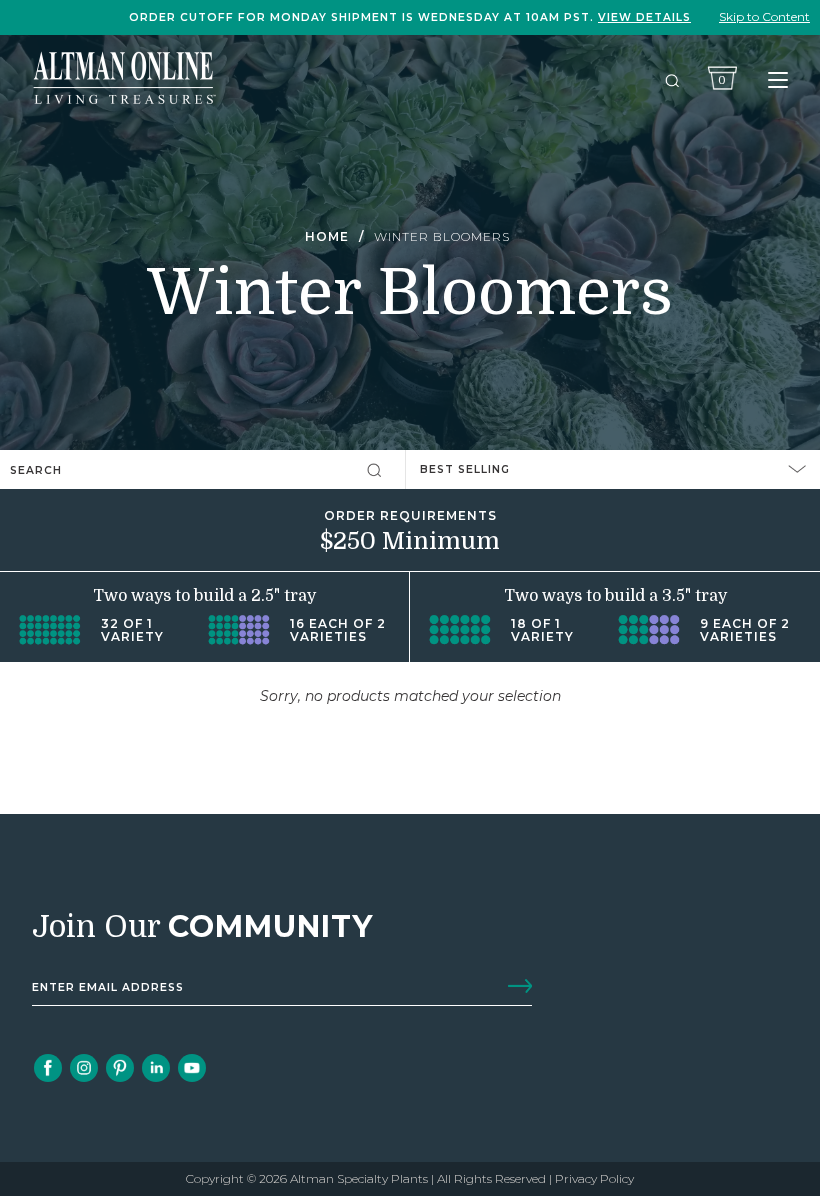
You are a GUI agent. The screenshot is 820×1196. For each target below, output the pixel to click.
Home (327, 236)
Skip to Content (764, 16)
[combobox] (135, 469)
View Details (644, 17)
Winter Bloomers (442, 236)
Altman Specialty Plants (359, 1178)
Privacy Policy (594, 1178)
